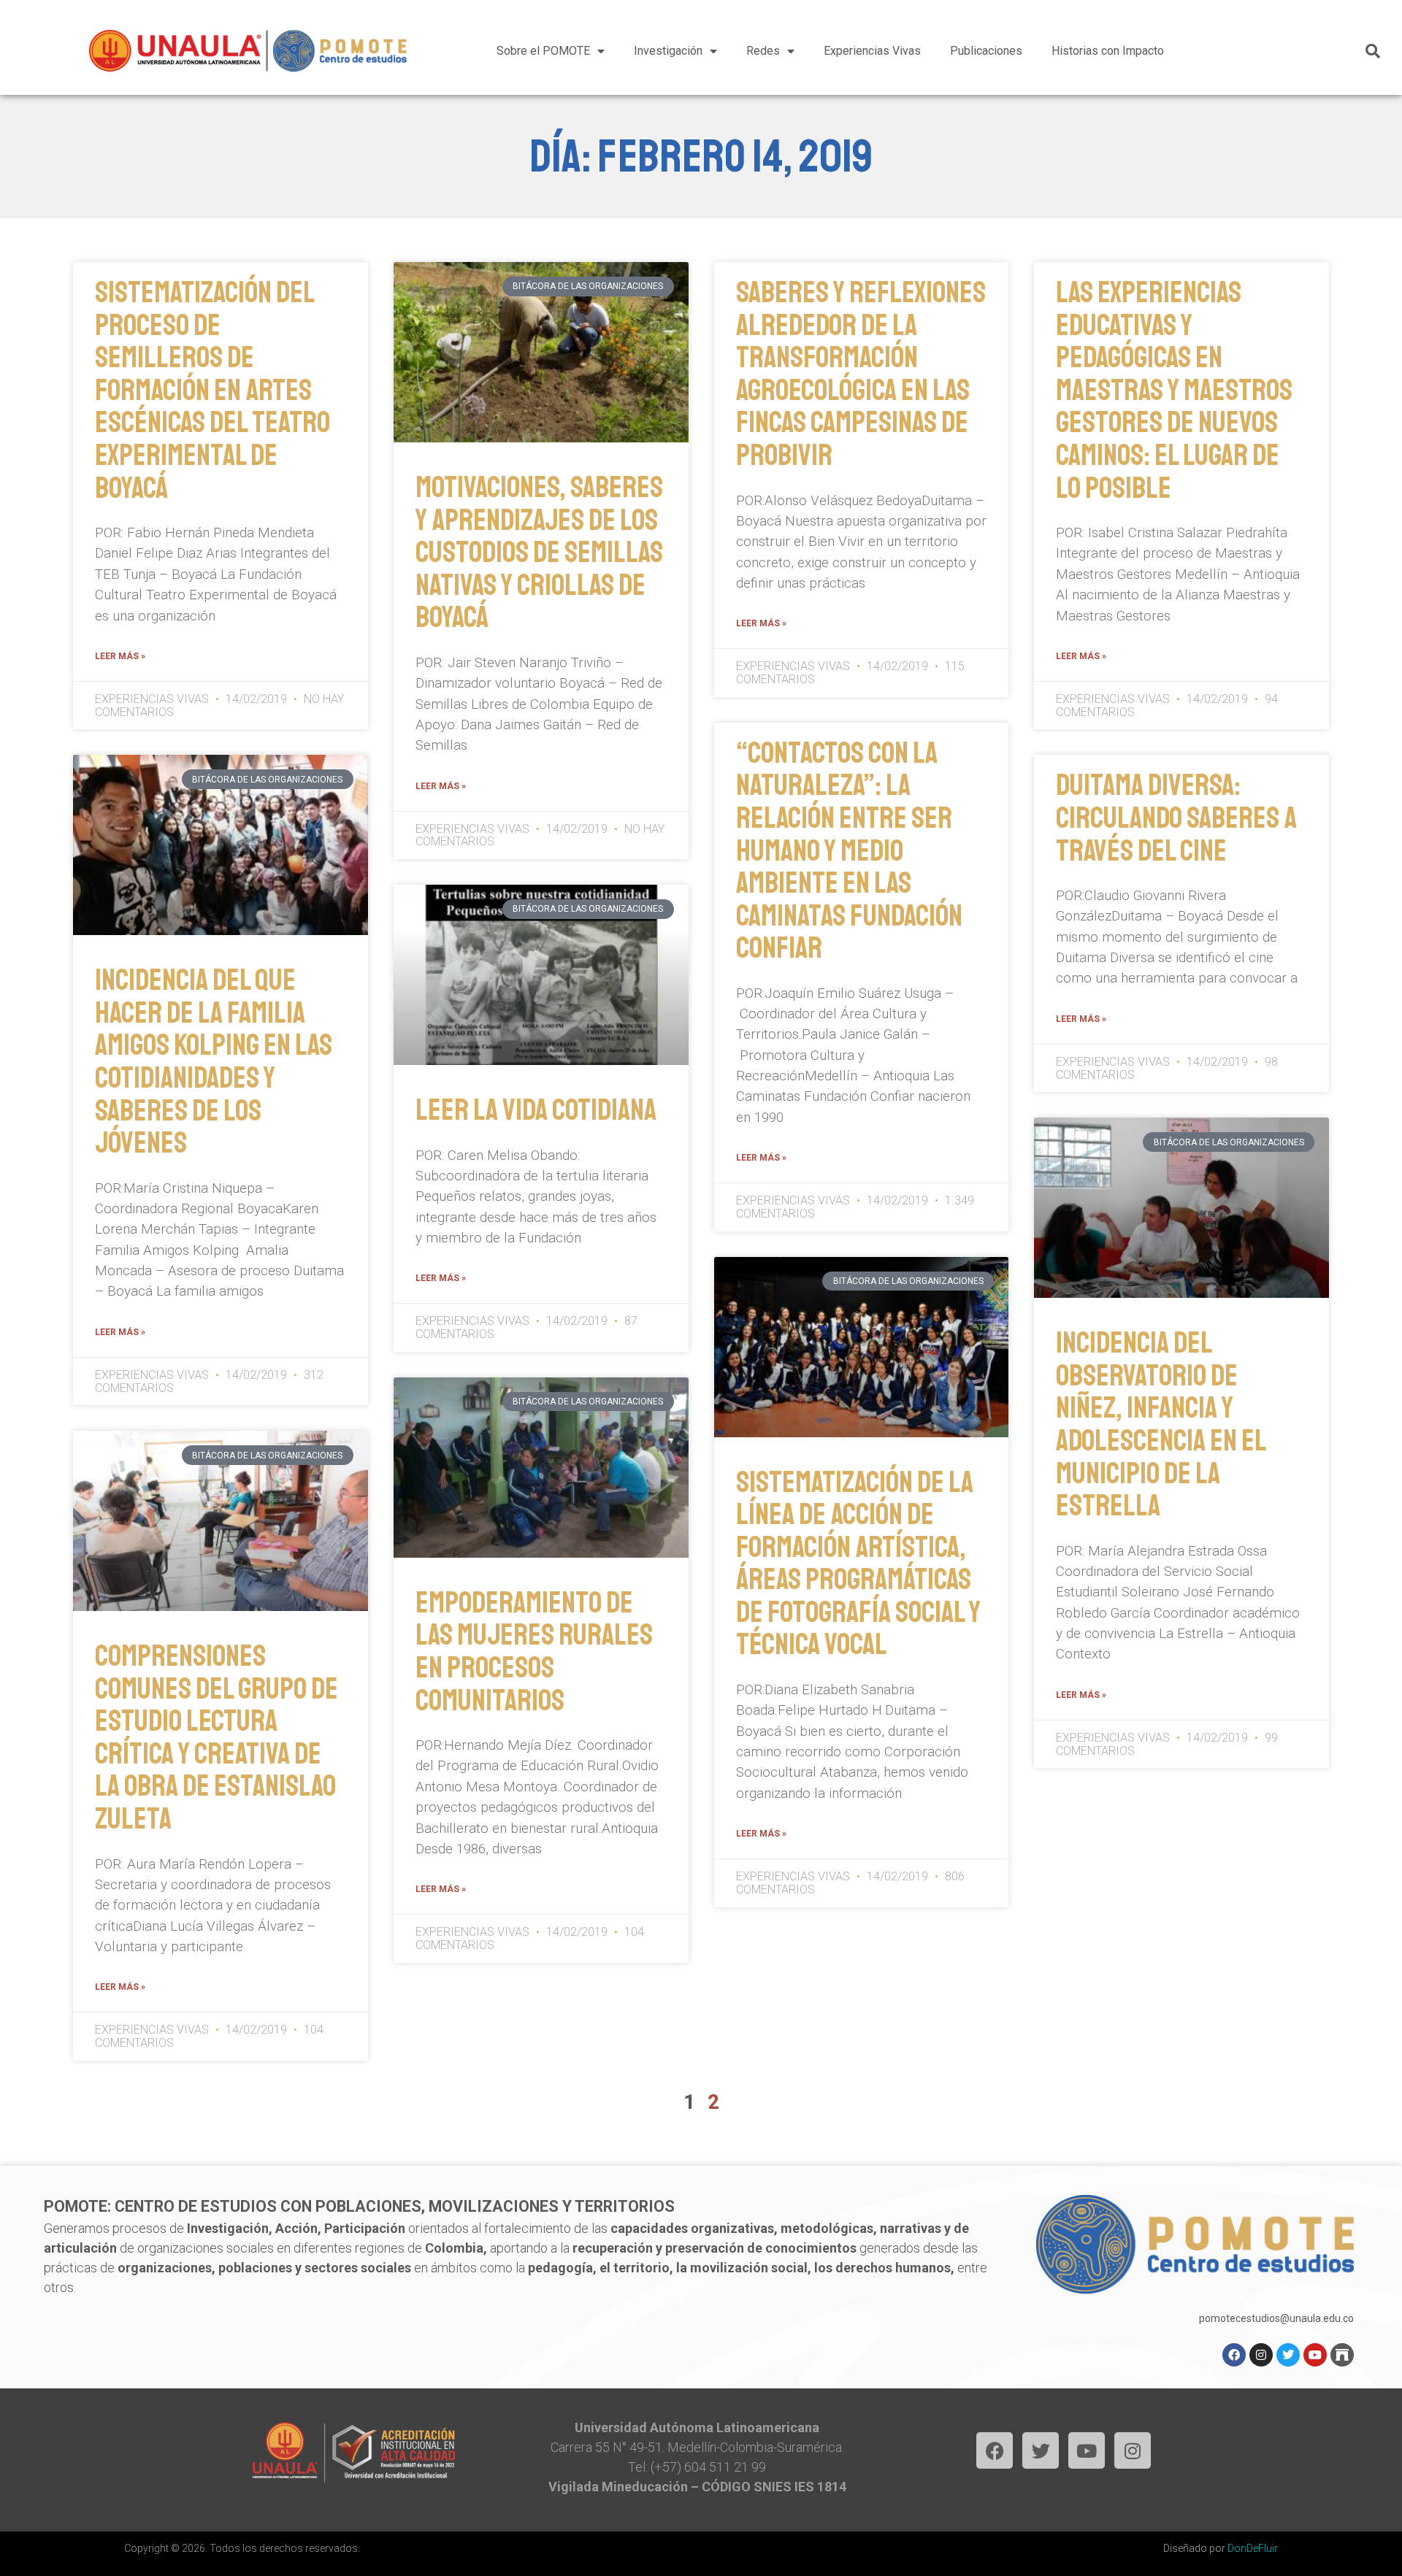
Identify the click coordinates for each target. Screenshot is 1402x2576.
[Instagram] (1261, 2355)
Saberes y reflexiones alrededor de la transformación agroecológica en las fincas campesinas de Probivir (861, 374)
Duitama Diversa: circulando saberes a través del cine (1176, 818)
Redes (763, 51)
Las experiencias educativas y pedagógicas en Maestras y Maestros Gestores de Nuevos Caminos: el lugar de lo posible (1174, 390)
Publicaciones (986, 51)
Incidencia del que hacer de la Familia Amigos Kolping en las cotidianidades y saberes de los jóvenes (214, 1062)
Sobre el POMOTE (543, 51)
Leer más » (120, 656)
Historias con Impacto (1108, 51)
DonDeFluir (1253, 2548)
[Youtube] (1315, 2355)
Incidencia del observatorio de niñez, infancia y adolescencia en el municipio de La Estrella (1161, 1425)
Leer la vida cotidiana (536, 1110)
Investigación (668, 51)
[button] (1373, 51)
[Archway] (1342, 2355)
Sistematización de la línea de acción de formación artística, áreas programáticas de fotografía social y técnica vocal (858, 1564)
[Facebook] (1234, 2355)
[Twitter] (1288, 2355)
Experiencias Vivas (872, 51)
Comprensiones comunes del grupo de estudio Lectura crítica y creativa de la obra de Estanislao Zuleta (217, 1738)
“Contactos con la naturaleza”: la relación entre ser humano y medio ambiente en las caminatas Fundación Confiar (849, 851)
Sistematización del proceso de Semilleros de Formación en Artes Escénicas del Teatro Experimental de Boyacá (212, 390)
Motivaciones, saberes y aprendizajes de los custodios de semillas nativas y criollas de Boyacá (539, 553)
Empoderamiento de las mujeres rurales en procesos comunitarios (534, 1652)
